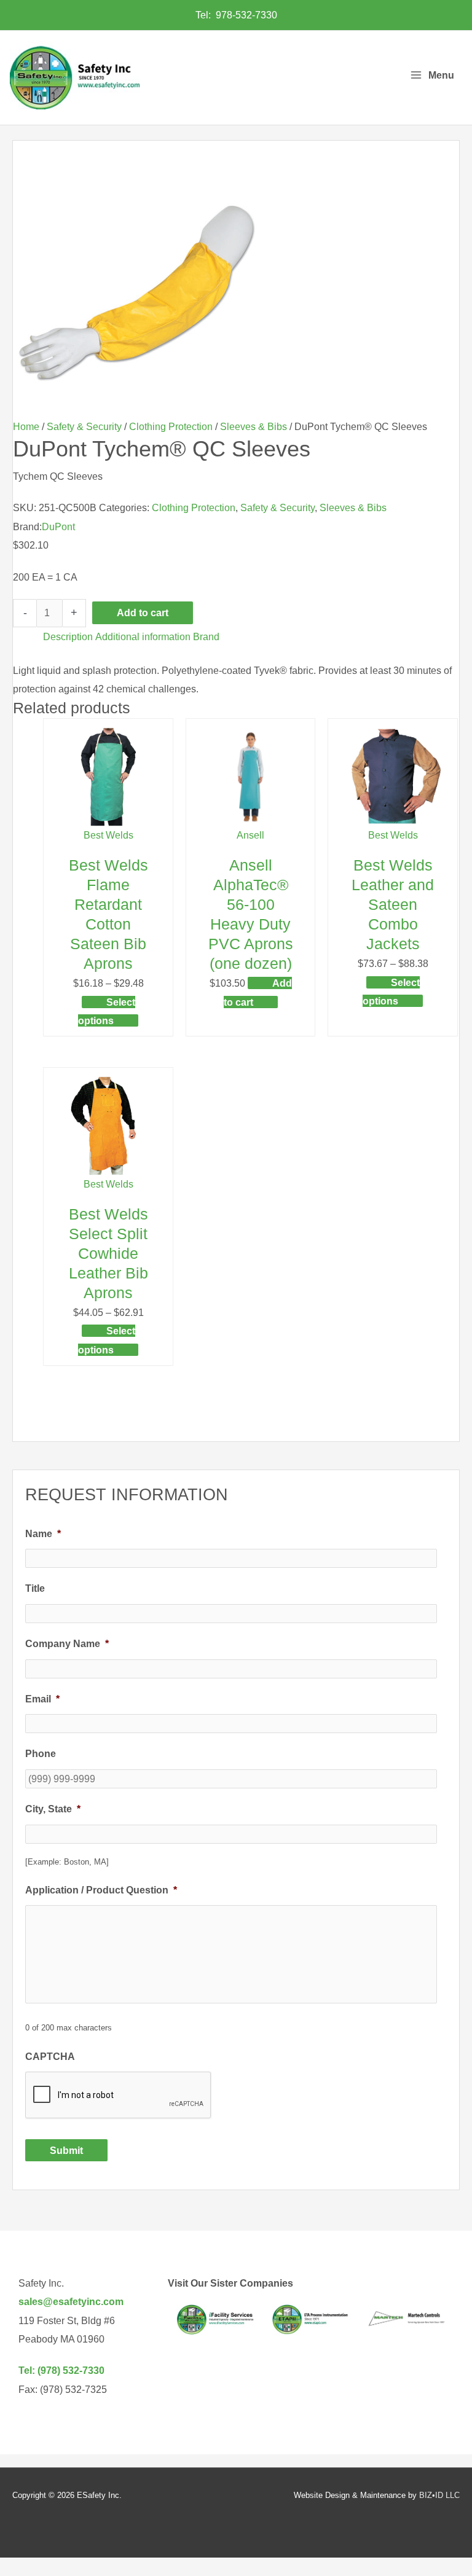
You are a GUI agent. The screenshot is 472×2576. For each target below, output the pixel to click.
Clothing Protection (171, 426)
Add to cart (143, 613)
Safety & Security (84, 426)
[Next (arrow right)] (450, 1288)
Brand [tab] (206, 636)
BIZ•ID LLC (439, 2495)
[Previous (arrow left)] (22, 1288)
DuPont (58, 527)
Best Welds (108, 835)
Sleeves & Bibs (254, 426)
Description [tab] (68, 636)
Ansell (250, 835)
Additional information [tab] (143, 636)
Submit (66, 2150)
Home (26, 426)
